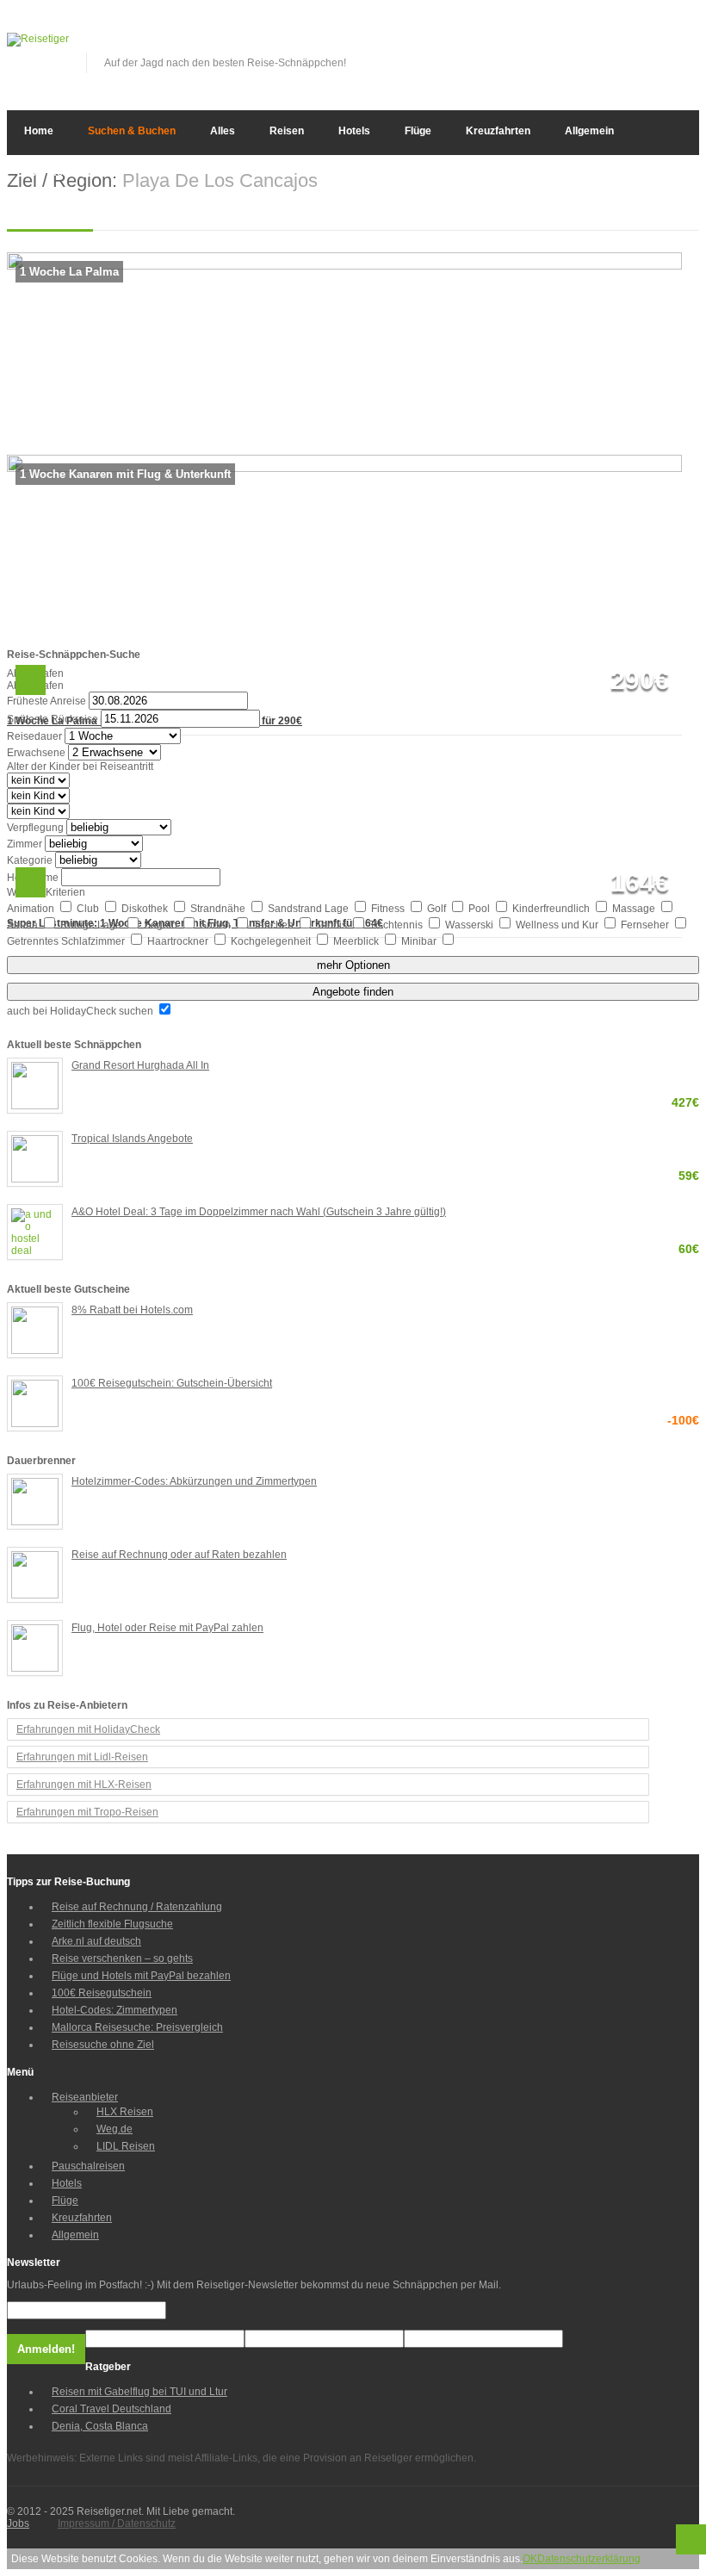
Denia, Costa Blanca (100, 2426)
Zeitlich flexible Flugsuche (112, 1924)
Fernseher (646, 925)
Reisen (287, 131)
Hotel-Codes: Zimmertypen (115, 2010)
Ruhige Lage (92, 925)
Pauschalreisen (88, 2166)
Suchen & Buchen (132, 131)
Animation (32, 909)
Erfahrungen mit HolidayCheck (88, 1729)
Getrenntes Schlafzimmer (67, 941)
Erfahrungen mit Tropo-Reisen (87, 1812)
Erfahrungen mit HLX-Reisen (84, 1785)
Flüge (418, 131)
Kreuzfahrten (498, 131)
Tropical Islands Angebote (385, 1140)
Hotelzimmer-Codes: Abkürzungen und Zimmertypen (194, 1481)
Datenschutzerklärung (589, 2559)
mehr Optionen (353, 965)
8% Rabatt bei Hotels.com (132, 1310)
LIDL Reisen (126, 2146)
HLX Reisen (125, 2112)
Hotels (354, 131)
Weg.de (115, 2129)
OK (530, 2559)
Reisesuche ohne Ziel (103, 2045)
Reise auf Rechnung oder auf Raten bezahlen (179, 1555)
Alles (223, 131)
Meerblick (357, 941)
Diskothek (146, 909)
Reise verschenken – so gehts (122, 1958)
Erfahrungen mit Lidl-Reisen (82, 1757)
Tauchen (275, 925)
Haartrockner (179, 941)
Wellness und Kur (558, 925)
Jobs (18, 2523)
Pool (480, 909)
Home (39, 131)
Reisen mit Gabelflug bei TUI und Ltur (139, 2392)
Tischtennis (397, 925)
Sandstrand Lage (310, 909)
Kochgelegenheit (272, 941)
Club (89, 909)
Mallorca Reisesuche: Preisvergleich (137, 2027)
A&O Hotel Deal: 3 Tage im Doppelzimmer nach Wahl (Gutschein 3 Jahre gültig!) (385, 1213)
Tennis (333, 925)
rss (687, 45)
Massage (635, 909)
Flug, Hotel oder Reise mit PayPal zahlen (167, 1628)
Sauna (24, 925)
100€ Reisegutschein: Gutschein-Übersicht (385, 1384)
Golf (438, 909)
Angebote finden (353, 992)
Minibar (420, 941)
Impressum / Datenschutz (117, 2523)
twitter (630, 45)
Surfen (217, 925)
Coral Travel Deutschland (111, 2409)
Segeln (162, 925)
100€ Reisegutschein (102, 1993)
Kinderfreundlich (552, 909)
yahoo (659, 45)
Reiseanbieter (85, 2097)
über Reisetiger (62, 172)
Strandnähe (219, 909)
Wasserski (471, 925)
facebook (602, 45)
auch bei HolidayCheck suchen (81, 1011)
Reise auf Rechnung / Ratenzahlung (137, 1907)
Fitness (389, 909)
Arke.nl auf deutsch (96, 1941)
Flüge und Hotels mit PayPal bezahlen (141, 1976)
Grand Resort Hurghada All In (385, 1067)
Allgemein (589, 131)
